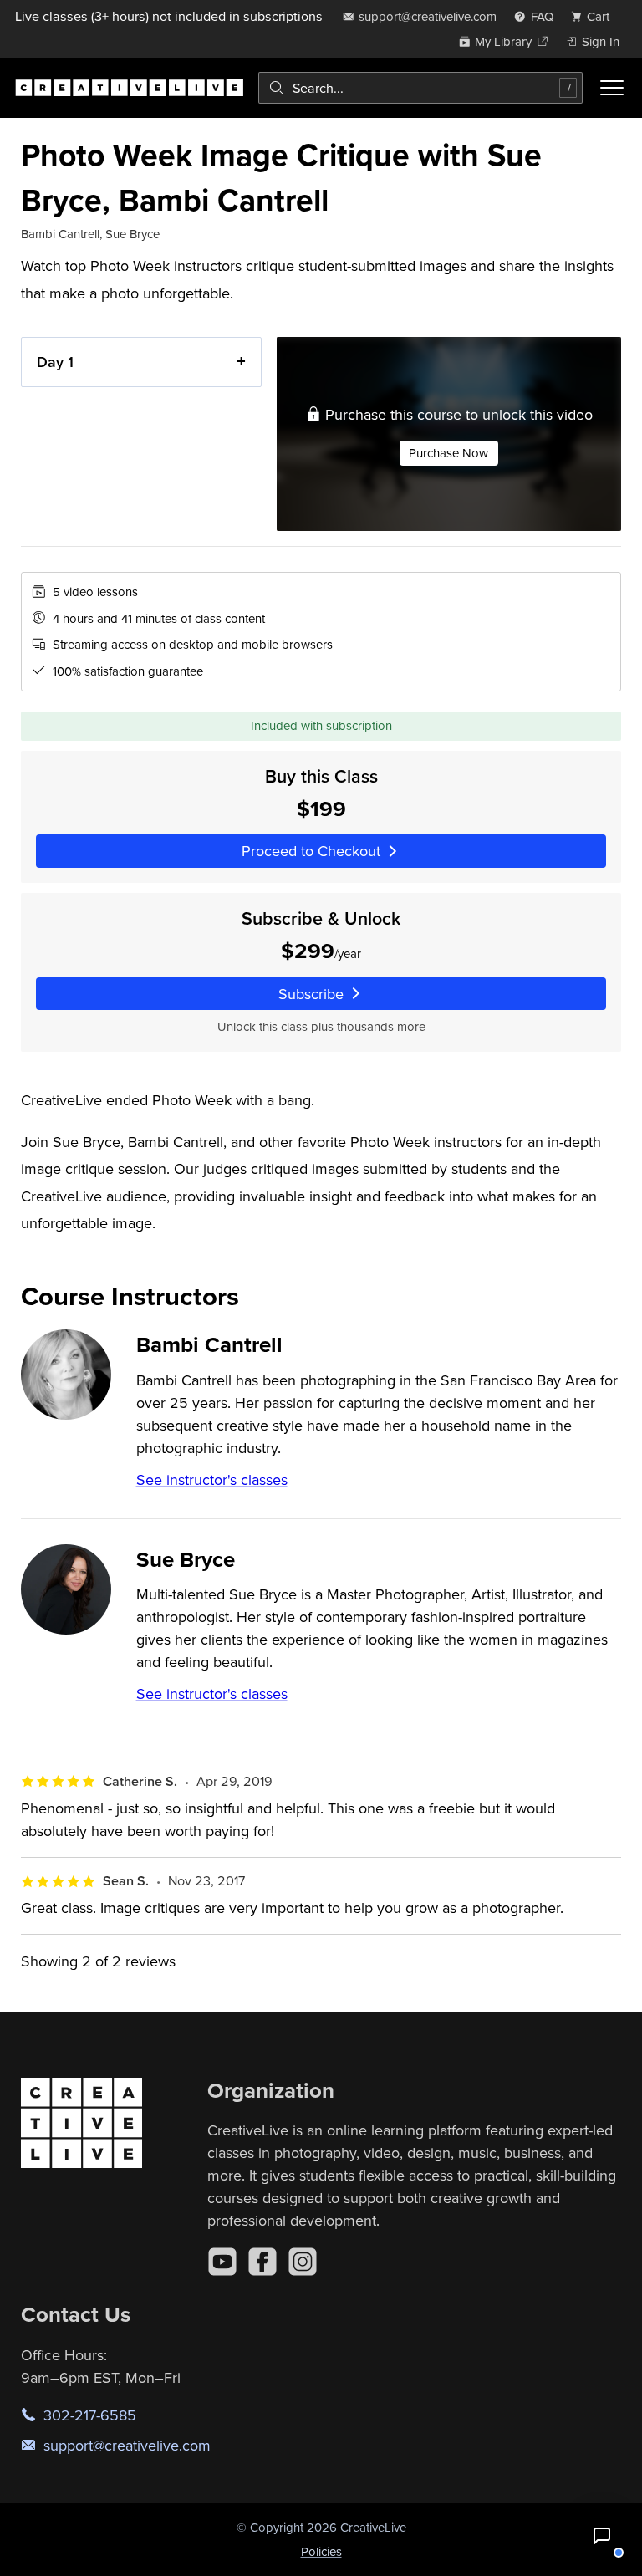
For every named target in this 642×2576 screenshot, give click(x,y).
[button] (602, 2536)
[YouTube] (222, 2262)
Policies (321, 2551)
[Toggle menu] (612, 88)
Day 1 (55, 362)
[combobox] (420, 88)
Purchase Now (448, 453)
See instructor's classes (212, 1479)
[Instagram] (303, 2262)
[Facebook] (262, 2262)
